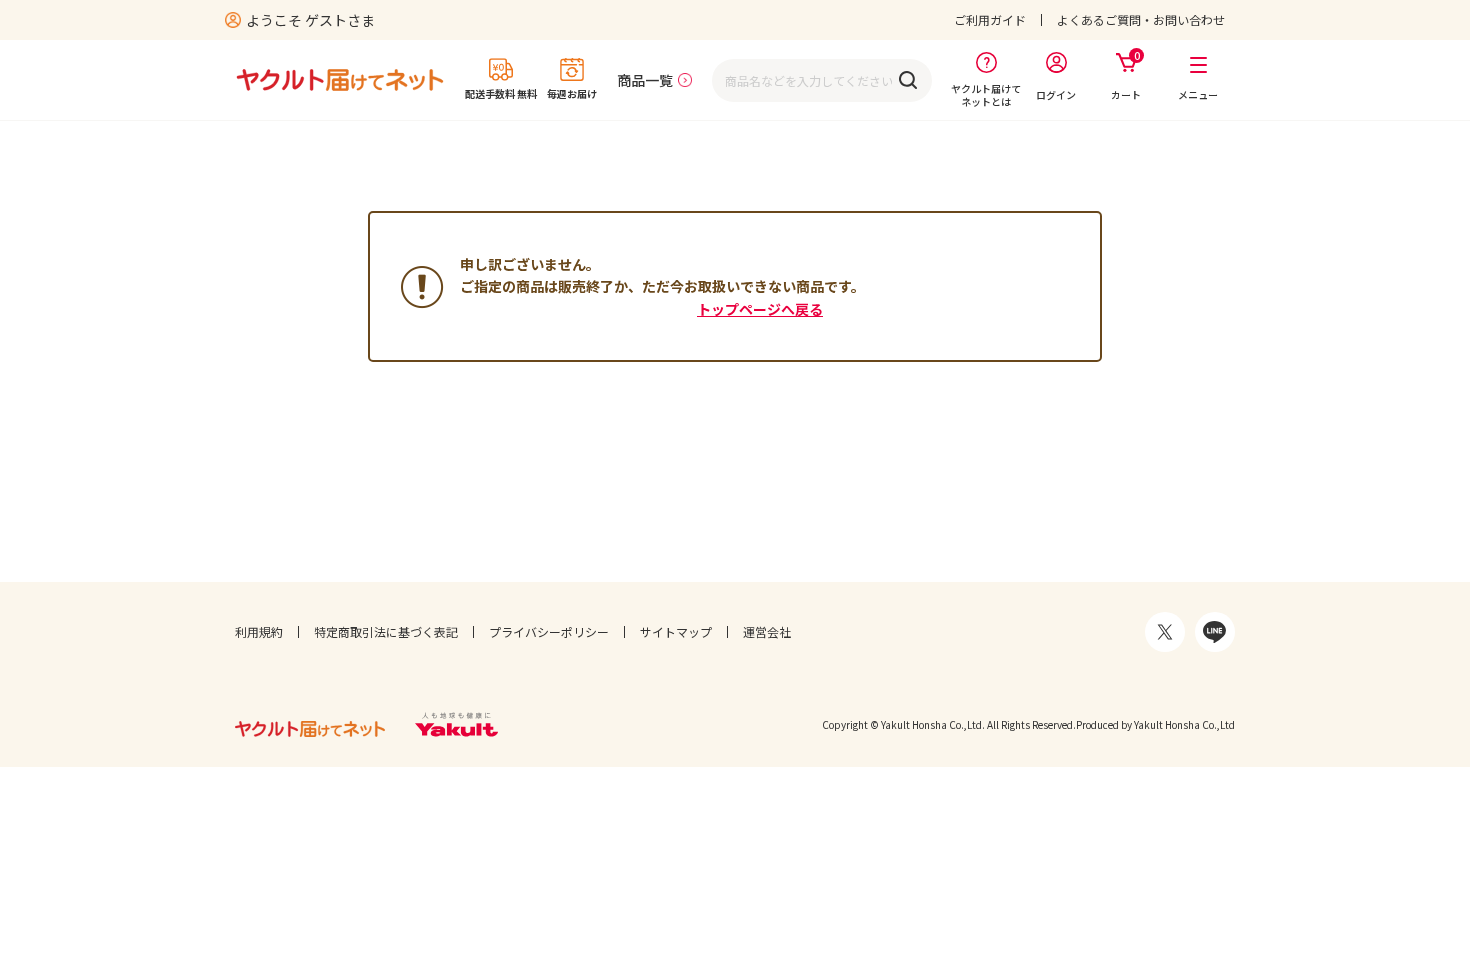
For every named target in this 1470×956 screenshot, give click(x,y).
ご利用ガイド (990, 19)
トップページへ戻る (760, 309)
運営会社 (767, 631)
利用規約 (259, 631)
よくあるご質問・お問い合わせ (1141, 19)
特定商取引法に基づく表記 (386, 631)
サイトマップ (676, 631)
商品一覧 (645, 80)
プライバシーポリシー (549, 631)
